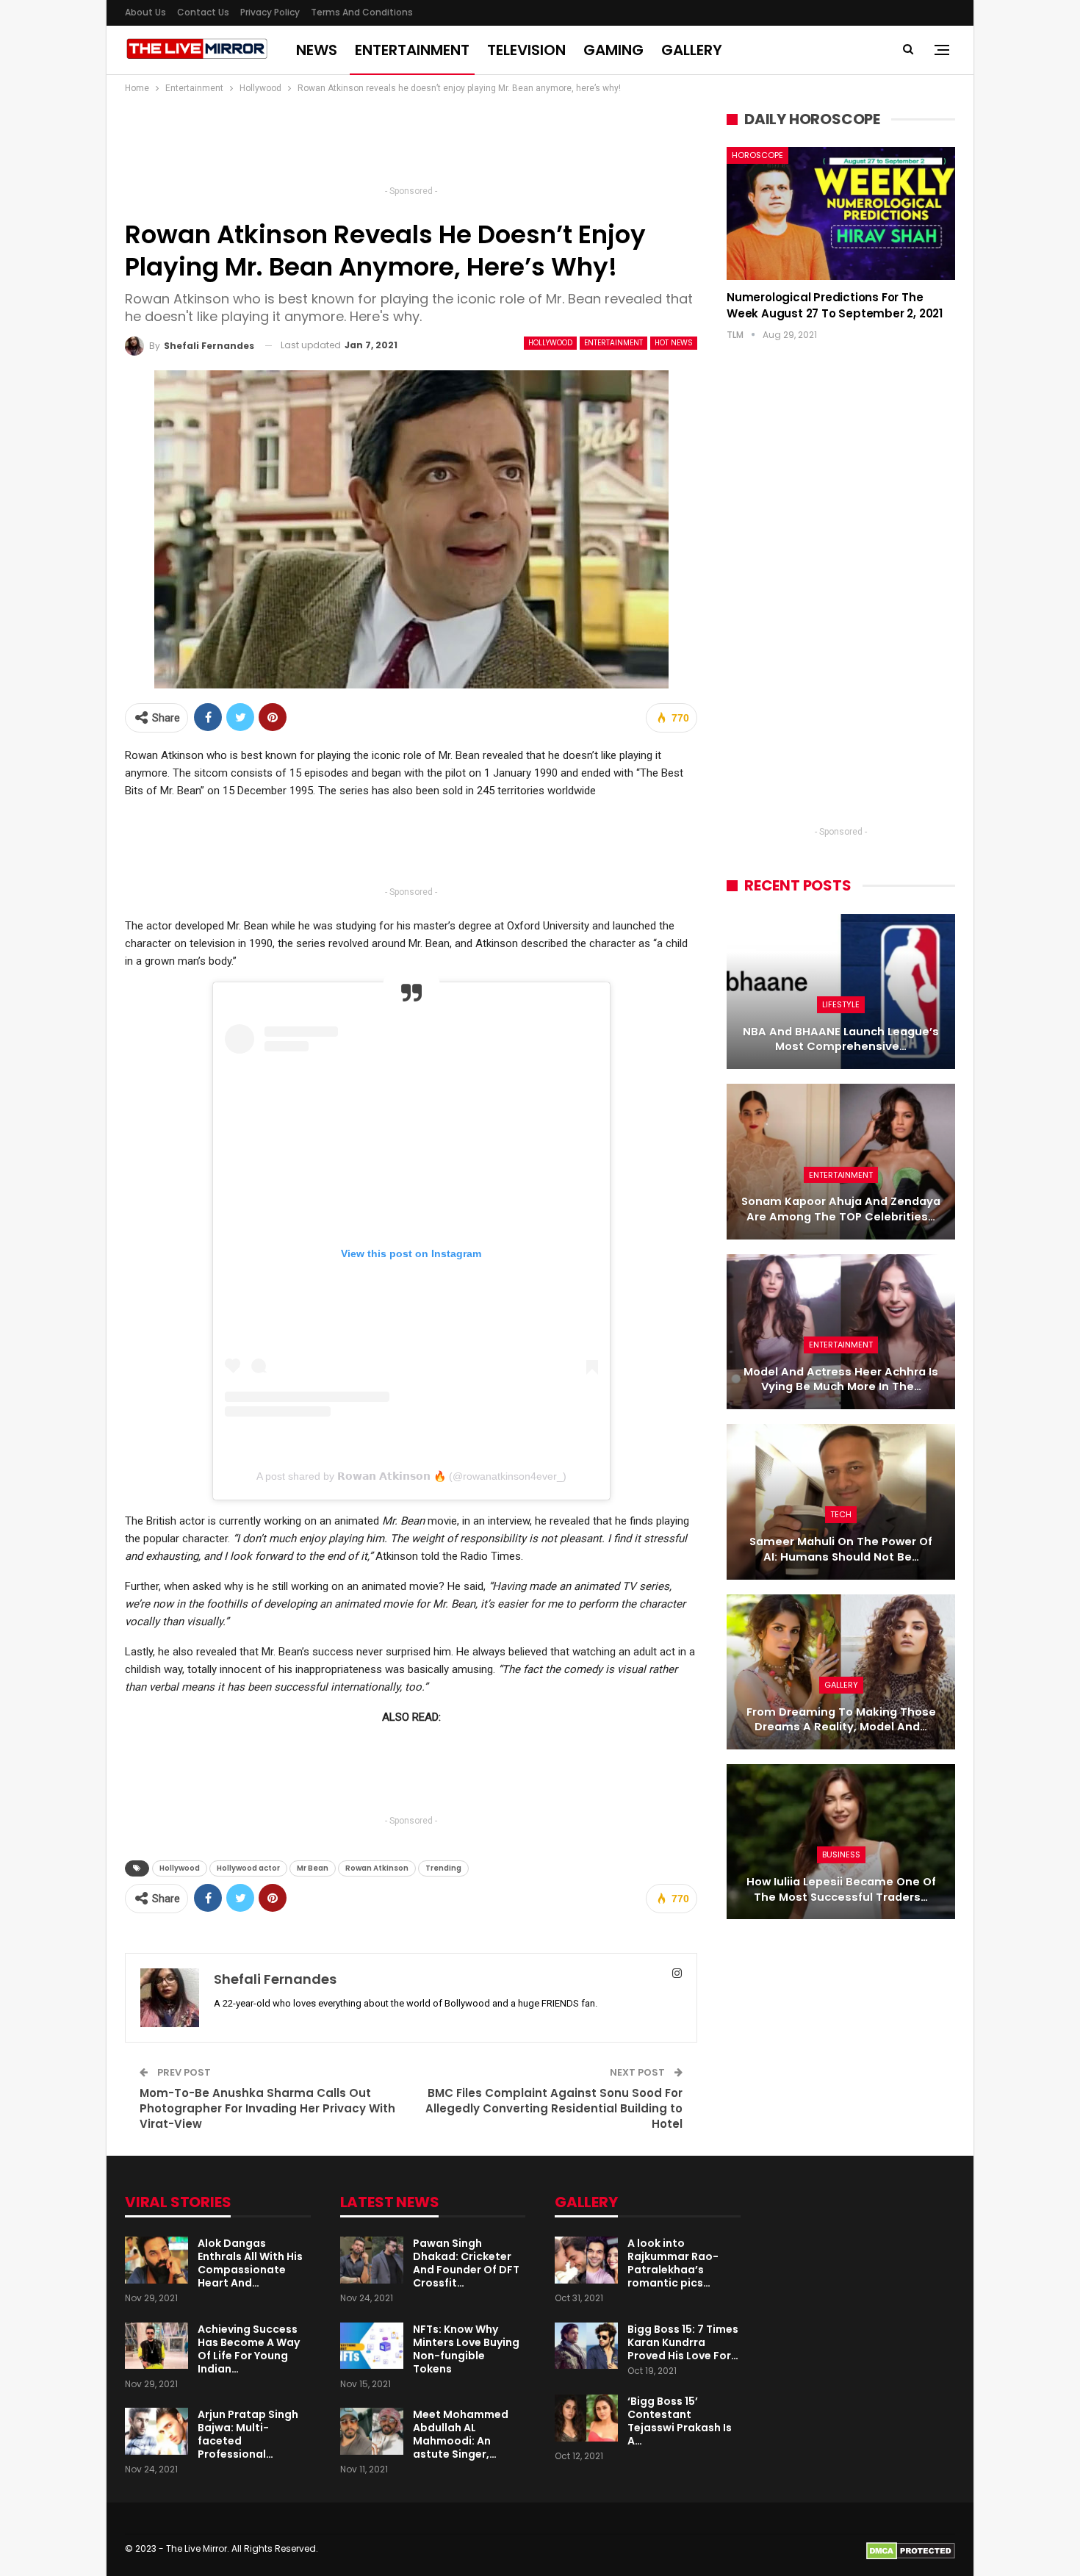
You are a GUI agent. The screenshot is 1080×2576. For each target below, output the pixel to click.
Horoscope (757, 155)
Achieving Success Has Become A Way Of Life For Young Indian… (249, 2349)
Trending (443, 1868)
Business (841, 1854)
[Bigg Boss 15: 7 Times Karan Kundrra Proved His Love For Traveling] (586, 2346)
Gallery (692, 50)
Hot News (674, 343)
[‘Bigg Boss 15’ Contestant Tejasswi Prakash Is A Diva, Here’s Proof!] (586, 2418)
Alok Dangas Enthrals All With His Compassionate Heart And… (250, 2263)
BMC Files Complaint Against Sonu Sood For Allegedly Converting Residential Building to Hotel (554, 2108)
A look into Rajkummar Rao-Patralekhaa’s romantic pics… (673, 2263)
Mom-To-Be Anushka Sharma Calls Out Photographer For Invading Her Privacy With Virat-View (267, 2108)
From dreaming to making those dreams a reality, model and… (841, 1720)
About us (145, 12)
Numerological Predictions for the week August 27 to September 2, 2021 (835, 305)
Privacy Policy (270, 12)
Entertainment (412, 50)
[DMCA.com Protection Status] (911, 2551)
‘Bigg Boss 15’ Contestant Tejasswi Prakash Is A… (680, 2421)
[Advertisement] (411, 144)
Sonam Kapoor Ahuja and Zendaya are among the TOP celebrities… (841, 1209)
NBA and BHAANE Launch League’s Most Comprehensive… (841, 1039)
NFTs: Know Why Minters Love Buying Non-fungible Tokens (466, 2349)
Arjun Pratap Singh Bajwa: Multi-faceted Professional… (248, 2434)
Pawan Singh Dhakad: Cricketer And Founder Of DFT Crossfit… (466, 2263)
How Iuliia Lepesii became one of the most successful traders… (841, 1889)
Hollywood (550, 343)
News (317, 50)
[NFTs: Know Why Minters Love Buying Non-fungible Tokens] (372, 2346)
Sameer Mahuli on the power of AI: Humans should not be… (841, 1549)
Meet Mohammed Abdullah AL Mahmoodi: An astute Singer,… (461, 2434)
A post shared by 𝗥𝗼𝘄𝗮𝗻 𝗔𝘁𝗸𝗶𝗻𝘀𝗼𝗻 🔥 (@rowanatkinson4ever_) (411, 1476)
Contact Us (203, 12)
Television (526, 50)
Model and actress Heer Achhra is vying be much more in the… (841, 1379)
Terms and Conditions (362, 12)
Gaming (613, 50)
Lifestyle (841, 1004)
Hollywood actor (248, 1868)
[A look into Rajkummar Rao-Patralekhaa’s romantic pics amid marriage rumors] (586, 2260)
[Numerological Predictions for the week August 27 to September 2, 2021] (841, 213)
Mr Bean (313, 1868)
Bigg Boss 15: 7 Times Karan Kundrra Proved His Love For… (683, 2342)
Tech (841, 1514)
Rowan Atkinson (377, 1868)
